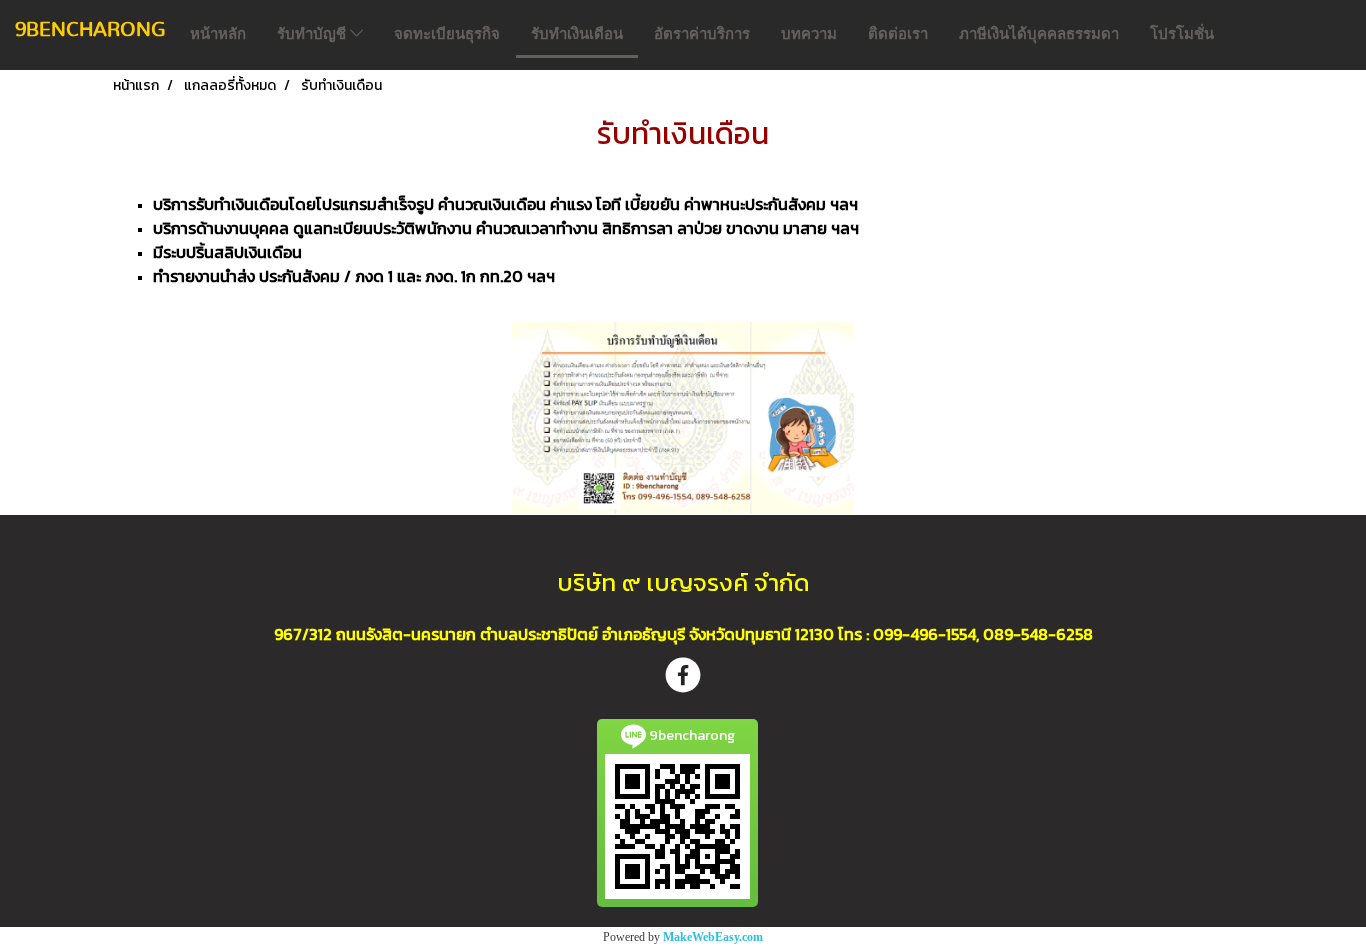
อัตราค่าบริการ (702, 34)
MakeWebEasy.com (713, 937)
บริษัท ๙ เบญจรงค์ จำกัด (683, 582)
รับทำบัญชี (313, 34)
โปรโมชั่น (1182, 34)
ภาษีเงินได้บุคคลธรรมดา (1039, 34)
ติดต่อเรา (898, 34)
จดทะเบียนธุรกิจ (447, 34)
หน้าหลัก (218, 34)
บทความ (809, 34)
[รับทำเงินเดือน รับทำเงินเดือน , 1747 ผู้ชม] (683, 418)
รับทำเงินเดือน (577, 34)
